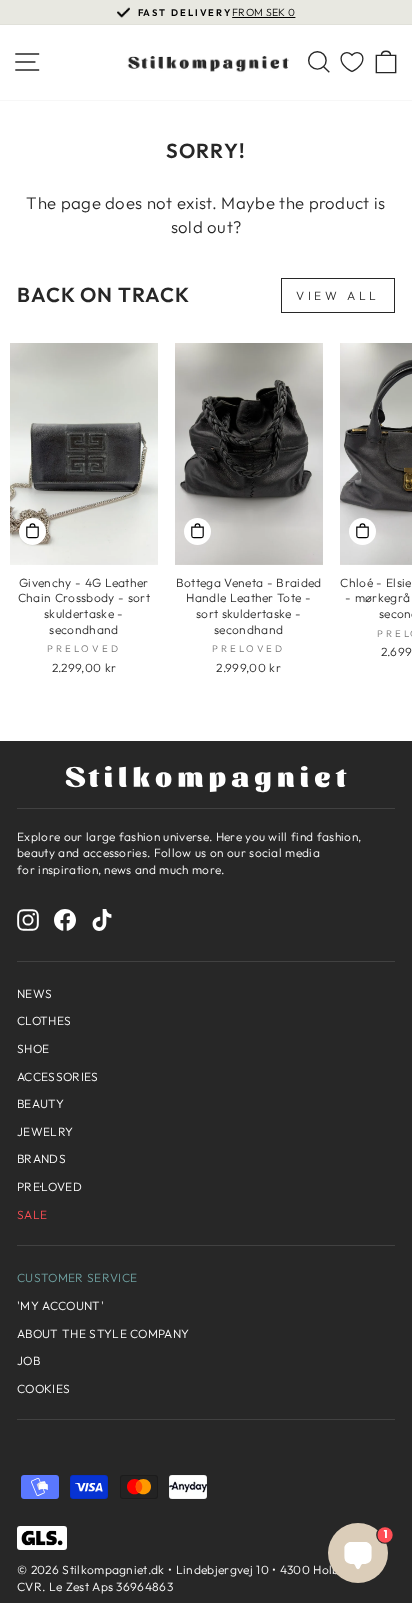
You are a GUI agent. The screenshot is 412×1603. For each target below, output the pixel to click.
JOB (28, 1360)
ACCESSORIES (58, 1076)
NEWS (34, 993)
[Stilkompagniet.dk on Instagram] (28, 920)
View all (338, 295)
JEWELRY (45, 1131)
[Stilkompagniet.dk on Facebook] (65, 920)
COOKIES (43, 1388)
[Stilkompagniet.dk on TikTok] (102, 920)
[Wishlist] (352, 62)
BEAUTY (40, 1103)
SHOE (33, 1048)
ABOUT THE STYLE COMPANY (103, 1333)
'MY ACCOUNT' (60, 1305)
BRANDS (41, 1158)
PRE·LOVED (49, 1186)
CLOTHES (44, 1020)
